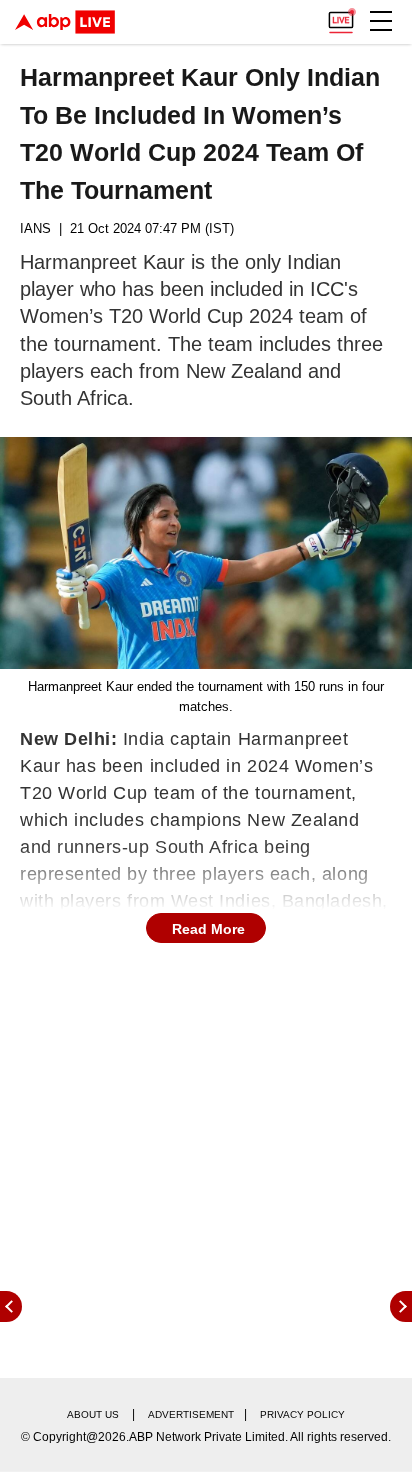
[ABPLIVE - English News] (65, 22)
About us (93, 1414)
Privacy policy (302, 1414)
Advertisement (191, 1414)
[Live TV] (341, 16)
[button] (381, 21)
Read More (208, 929)
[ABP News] (401, 1306)
